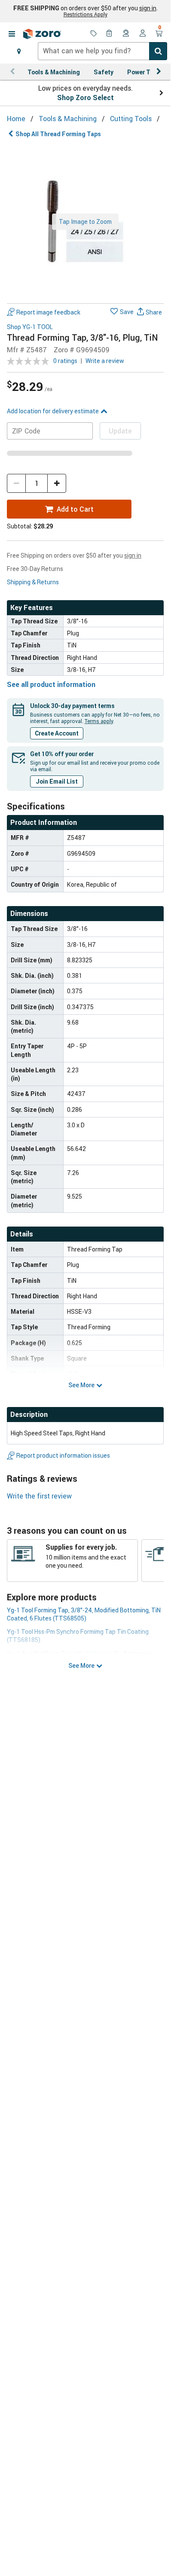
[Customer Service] (126, 34)
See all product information (51, 684)
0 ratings (65, 361)
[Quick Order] (110, 34)
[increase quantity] (57, 483)
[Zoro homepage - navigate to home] (42, 34)
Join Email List (57, 781)
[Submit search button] (158, 51)
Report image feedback (48, 312)
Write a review (105, 361)
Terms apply (99, 721)
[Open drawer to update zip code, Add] (19, 51)
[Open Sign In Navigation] (143, 34)
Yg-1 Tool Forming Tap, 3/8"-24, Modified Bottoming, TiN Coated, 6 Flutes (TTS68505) (84, 1614)
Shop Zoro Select (85, 98)
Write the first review (39, 1496)
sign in (148, 8)
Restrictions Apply (85, 14)
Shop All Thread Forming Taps (58, 134)
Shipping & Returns (33, 582)
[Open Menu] (12, 34)
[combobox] (102, 51)
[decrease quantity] (16, 483)
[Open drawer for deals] (94, 34)
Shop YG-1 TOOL (30, 327)
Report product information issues (63, 1455)
